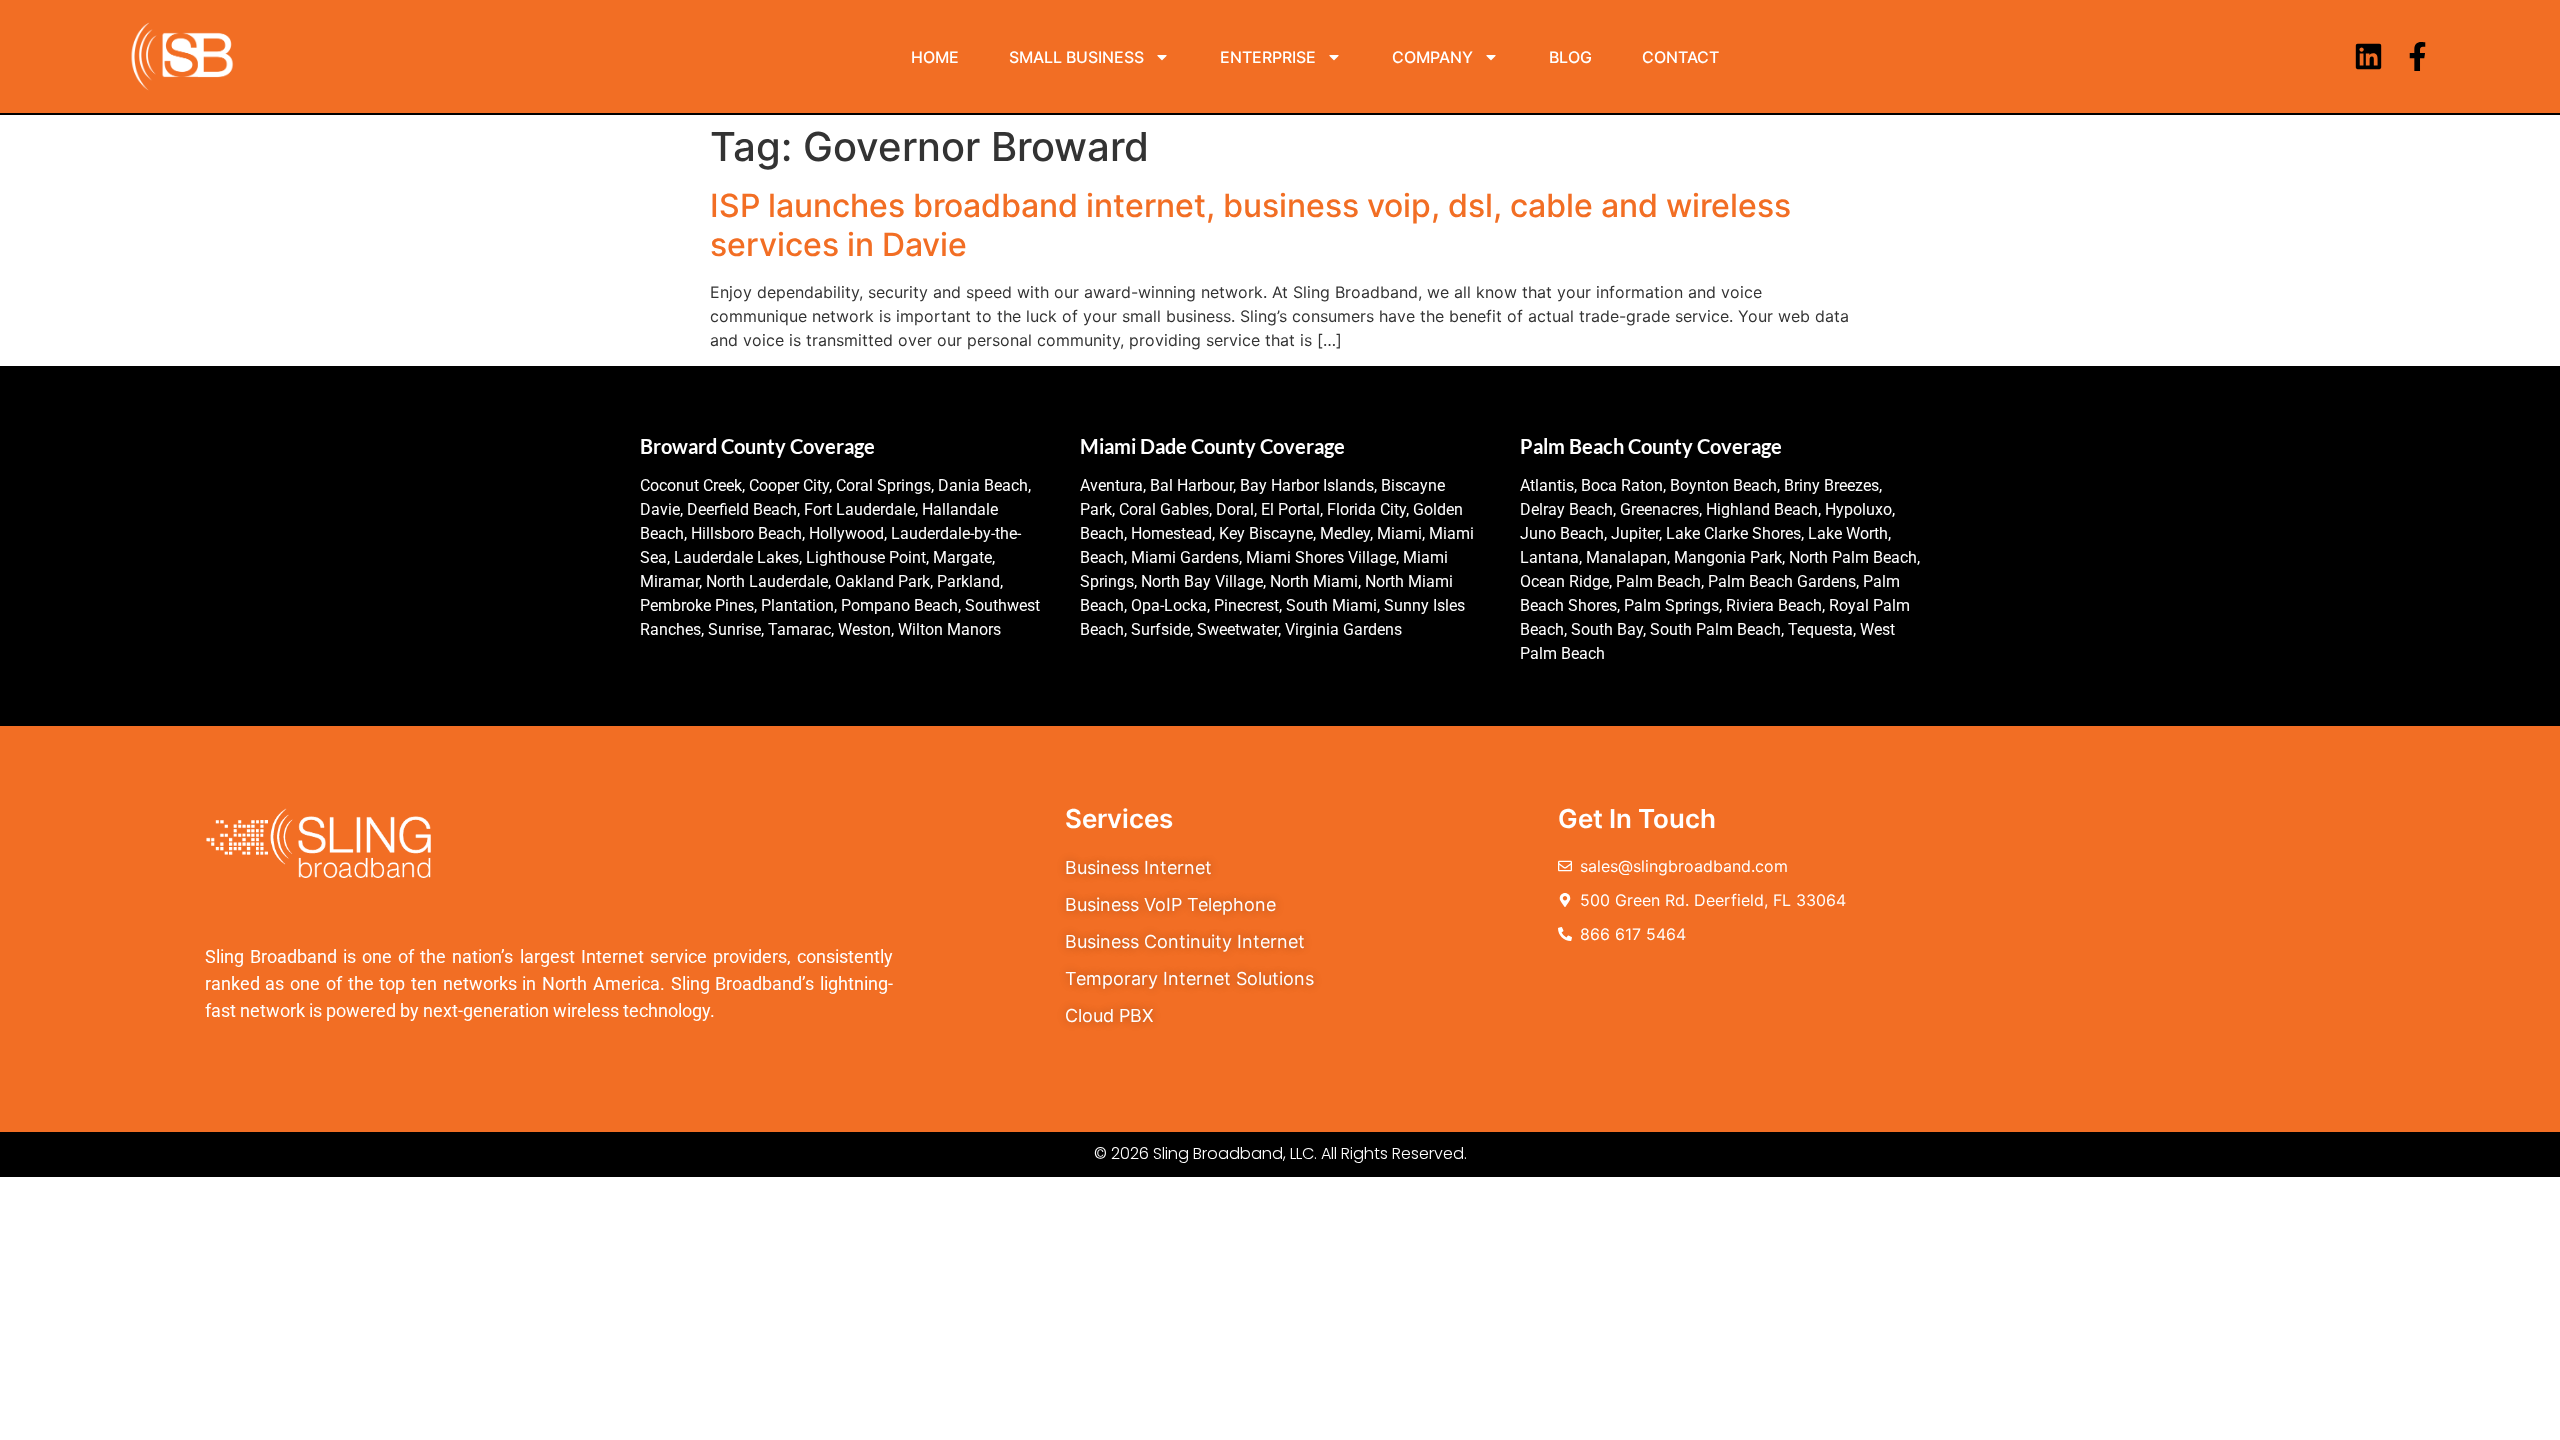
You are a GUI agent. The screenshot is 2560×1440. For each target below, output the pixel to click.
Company (1432, 57)
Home (935, 57)
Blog (1570, 57)
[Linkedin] (2368, 56)
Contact (1680, 57)
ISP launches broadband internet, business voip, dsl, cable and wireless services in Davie (1250, 224)
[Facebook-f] (2417, 56)
